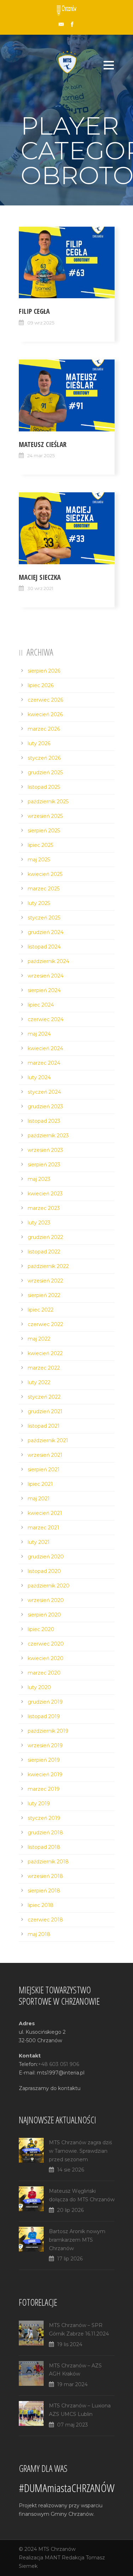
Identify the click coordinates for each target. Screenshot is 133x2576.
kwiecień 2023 (45, 1194)
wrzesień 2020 (46, 1600)
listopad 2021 (44, 1426)
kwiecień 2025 (45, 874)
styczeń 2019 (44, 1818)
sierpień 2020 (44, 1615)
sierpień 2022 (44, 1295)
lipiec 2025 (40, 845)
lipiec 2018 (41, 1905)
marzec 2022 (44, 1368)
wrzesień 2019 (45, 1745)
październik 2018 (48, 1862)
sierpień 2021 (44, 1470)
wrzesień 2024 (46, 976)
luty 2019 (39, 1804)
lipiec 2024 (41, 1005)
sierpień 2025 (44, 831)
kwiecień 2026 (45, 714)
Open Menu (109, 65)
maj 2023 (39, 1179)
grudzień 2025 (45, 772)
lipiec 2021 (40, 1484)
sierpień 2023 (44, 1165)
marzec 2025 (44, 889)
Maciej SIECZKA (40, 577)
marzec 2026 (44, 729)
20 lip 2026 (70, 2210)
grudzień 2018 (45, 1833)
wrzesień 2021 (45, 1455)
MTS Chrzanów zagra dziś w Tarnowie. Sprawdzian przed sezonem (81, 2151)
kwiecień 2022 (45, 1353)
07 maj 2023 (73, 2425)
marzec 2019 (44, 1789)
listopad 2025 (44, 787)
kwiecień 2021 (45, 1513)
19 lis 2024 (70, 2344)
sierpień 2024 (44, 990)
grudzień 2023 (45, 1106)
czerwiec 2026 (45, 700)
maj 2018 (39, 1934)
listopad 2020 (44, 1571)
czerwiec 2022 (45, 1324)
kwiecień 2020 (46, 1658)
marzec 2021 (43, 1528)
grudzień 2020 (46, 1557)
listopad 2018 (44, 1847)
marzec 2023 (44, 1208)
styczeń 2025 (44, 918)
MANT (52, 2558)
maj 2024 (39, 1034)
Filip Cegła (34, 311)
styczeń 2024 (44, 1092)
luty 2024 (39, 1077)
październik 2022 (48, 1266)
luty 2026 (39, 743)
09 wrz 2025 (41, 323)
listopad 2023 (44, 1121)
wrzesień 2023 (45, 1150)
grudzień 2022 (45, 1237)
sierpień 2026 (44, 671)
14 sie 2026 (71, 2170)
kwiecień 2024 (45, 1048)
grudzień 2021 (45, 1411)
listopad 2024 (44, 947)
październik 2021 (48, 1440)
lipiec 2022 (41, 1310)
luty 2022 (39, 1382)
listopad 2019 (44, 1716)
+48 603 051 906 (59, 2064)
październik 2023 (48, 1136)
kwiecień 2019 (45, 1774)
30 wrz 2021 (40, 588)
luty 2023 (39, 1223)
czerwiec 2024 (46, 1019)
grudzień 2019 (45, 1702)
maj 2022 (39, 1339)
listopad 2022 (44, 1252)
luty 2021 (39, 1542)
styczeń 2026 (44, 758)
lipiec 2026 (41, 685)
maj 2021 (39, 1499)
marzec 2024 (44, 1063)
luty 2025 (39, 903)
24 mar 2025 (41, 455)
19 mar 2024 (72, 2384)
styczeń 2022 (44, 1397)
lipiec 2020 (41, 1629)
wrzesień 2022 (45, 1281)
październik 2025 (48, 802)
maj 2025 (39, 860)
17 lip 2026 (70, 2259)
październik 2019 (48, 1731)
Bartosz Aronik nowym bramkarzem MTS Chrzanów (77, 2240)
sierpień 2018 (44, 1891)
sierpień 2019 (44, 1760)
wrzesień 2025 (45, 816)
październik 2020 (49, 1586)
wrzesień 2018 (45, 1876)
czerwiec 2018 (45, 1920)
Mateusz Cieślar (43, 445)
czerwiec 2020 (46, 1644)
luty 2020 (39, 1687)
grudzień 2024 (46, 932)
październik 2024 (48, 961)
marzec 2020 (44, 1673)
